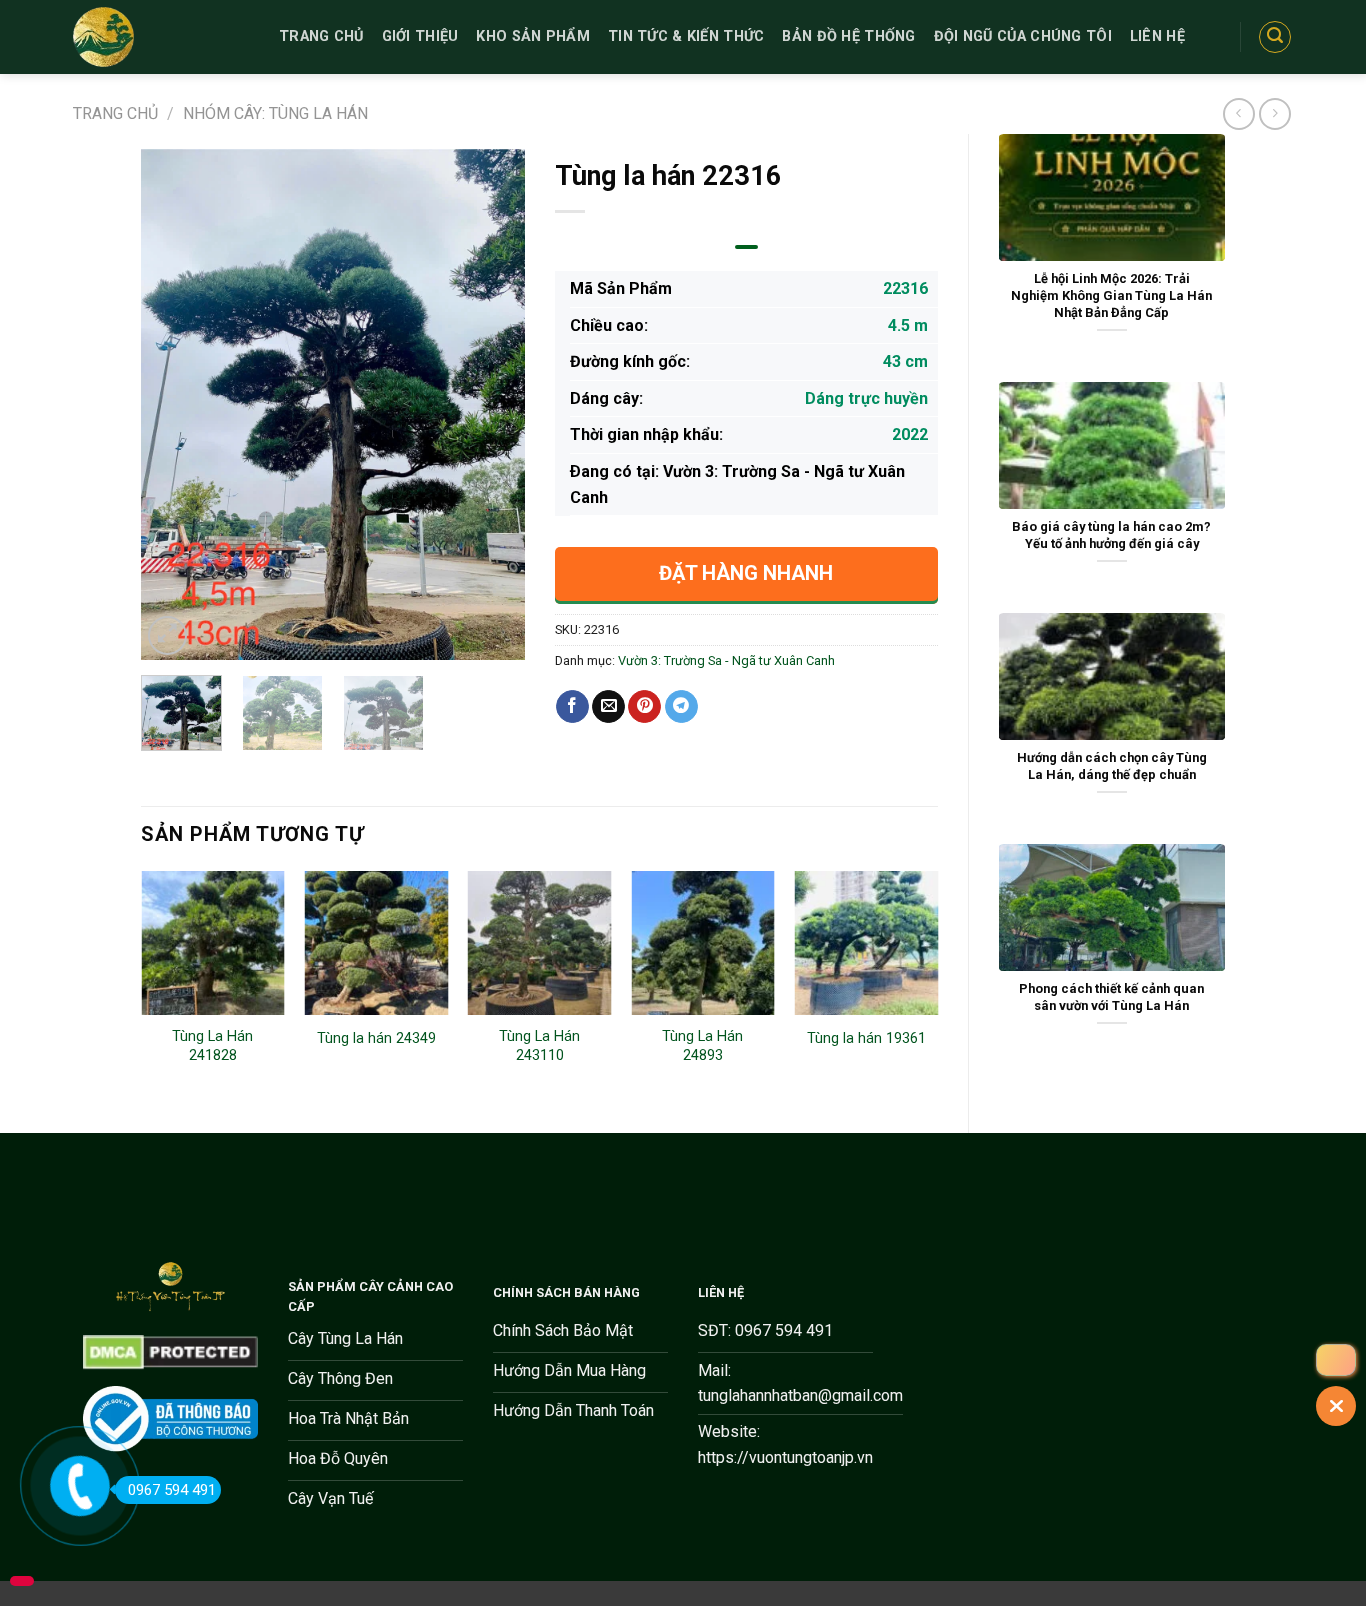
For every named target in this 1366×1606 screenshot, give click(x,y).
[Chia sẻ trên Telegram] (681, 707)
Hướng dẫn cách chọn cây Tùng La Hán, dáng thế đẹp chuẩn (1112, 766)
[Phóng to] (167, 635)
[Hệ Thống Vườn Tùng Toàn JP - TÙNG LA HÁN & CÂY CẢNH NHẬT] (161, 37)
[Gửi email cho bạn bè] (608, 707)
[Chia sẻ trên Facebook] (572, 707)
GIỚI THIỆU (420, 36)
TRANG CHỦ (321, 36)
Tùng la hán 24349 (376, 1038)
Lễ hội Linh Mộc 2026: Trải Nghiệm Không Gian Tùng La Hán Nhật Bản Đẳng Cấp (1111, 295)
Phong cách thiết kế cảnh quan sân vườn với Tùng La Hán (1111, 997)
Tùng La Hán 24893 (702, 1046)
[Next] (492, 404)
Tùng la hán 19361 (866, 1038)
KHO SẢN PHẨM (532, 36)
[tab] (746, 247)
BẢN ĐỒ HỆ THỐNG (848, 36)
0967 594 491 (172, 1490)
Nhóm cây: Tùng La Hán (275, 113)
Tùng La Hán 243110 (539, 1046)
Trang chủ (115, 113)
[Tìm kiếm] (1275, 37)
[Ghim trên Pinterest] (644, 707)
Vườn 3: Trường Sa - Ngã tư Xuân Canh (726, 660)
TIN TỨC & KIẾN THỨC (686, 36)
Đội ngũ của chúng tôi (1023, 36)
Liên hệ (1157, 36)
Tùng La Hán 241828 (212, 1046)
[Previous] (174, 404)
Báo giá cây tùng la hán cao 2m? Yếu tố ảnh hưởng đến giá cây (1111, 535)
